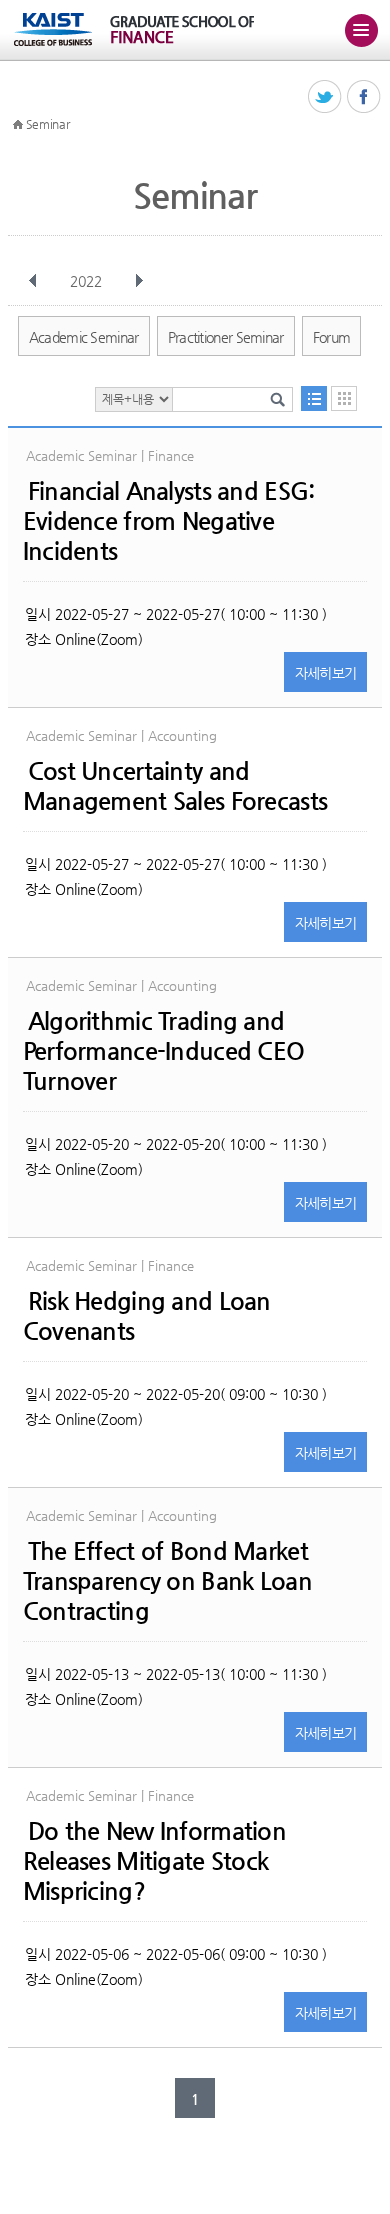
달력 (344, 398)
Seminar (48, 124)
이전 (33, 281)
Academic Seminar (84, 337)
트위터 (325, 97)
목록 (314, 398)
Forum (332, 337)
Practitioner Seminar (226, 337)
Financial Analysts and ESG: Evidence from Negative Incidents (169, 521)
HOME (18, 125)
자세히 (326, 673)
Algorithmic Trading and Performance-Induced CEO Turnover (163, 1051)
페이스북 (364, 97)
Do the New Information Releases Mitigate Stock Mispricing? (154, 1861)
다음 (139, 281)
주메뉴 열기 (361, 30)
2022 (86, 281)
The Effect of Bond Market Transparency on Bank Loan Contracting (167, 1581)
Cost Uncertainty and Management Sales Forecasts (175, 786)
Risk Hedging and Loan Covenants (147, 1316)
